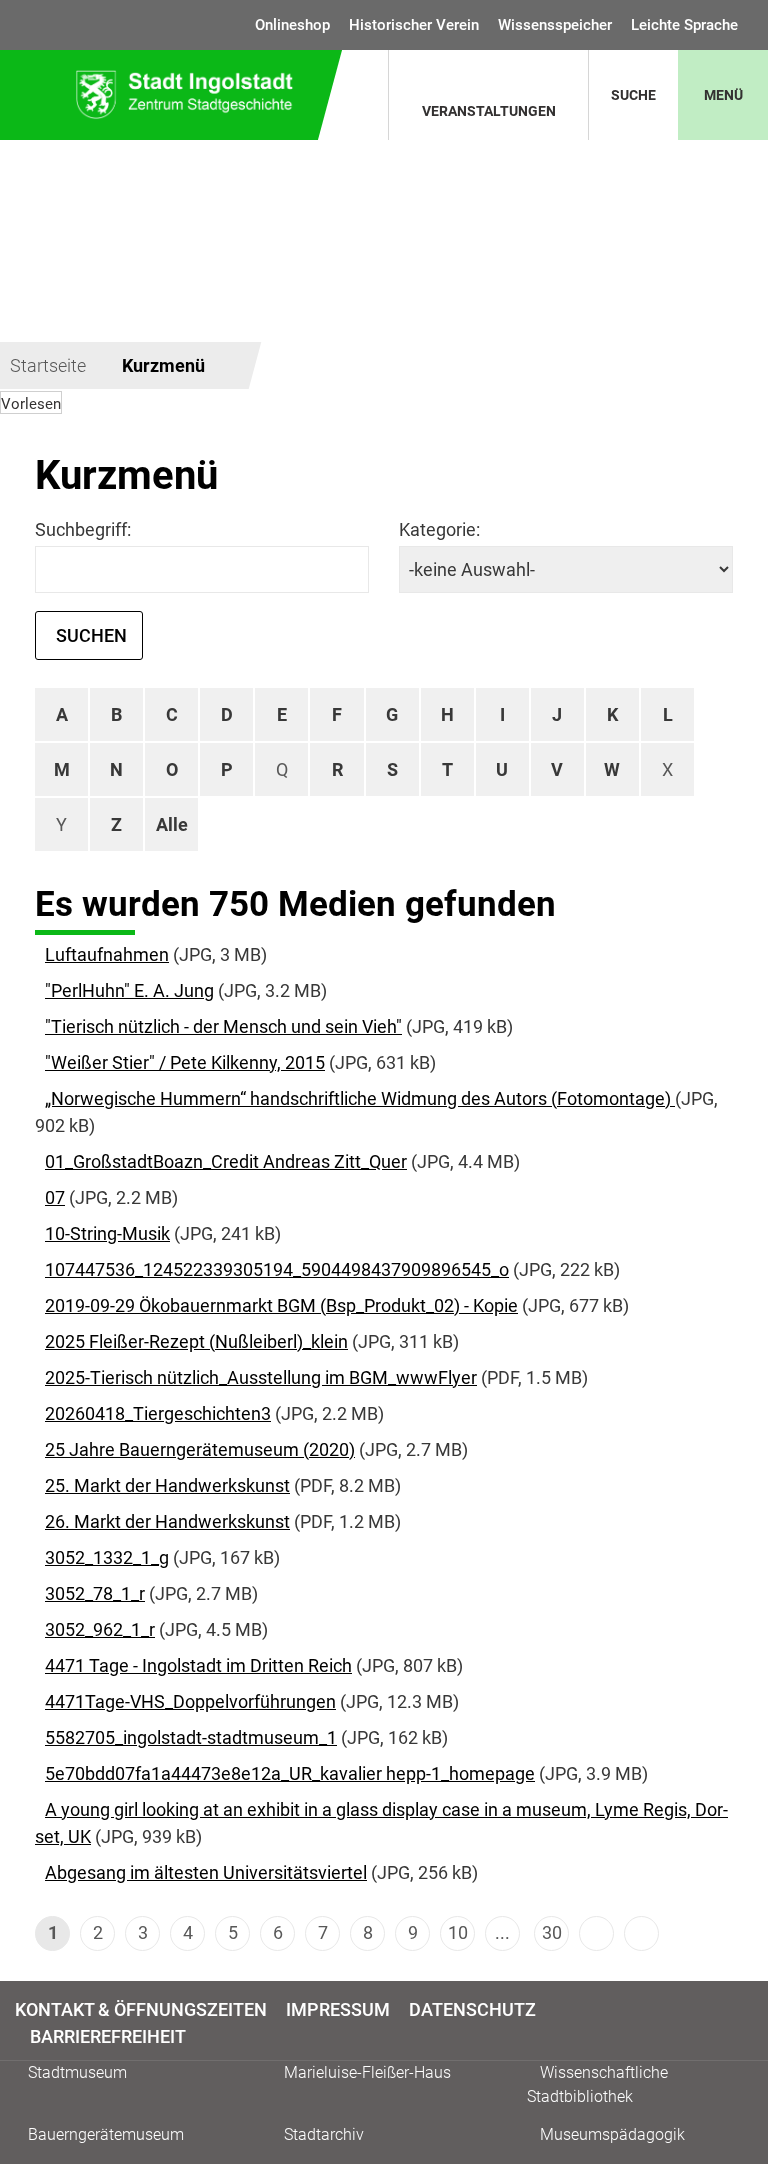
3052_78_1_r (95, 1593)
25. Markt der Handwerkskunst (167, 1485)
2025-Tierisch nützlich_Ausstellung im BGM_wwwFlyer (261, 1377)
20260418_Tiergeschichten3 (158, 1413)
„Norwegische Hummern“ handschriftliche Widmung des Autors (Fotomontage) (360, 1098)
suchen (91, 635)
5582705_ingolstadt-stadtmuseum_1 (191, 1737)
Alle (172, 824)
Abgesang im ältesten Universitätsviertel (206, 1872)
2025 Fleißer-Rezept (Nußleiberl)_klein (196, 1341)
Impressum (338, 2009)
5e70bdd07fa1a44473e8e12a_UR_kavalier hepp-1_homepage (290, 1773)
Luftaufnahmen (107, 954)
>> (641, 1933)
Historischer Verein (414, 25)
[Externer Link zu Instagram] (741, 2021)
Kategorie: (439, 529)
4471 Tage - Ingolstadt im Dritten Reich (198, 1665)
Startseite (48, 365)
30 (552, 1932)
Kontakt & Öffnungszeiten (141, 2009)
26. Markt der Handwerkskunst (167, 1521)
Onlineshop (292, 25)
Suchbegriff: (83, 529)
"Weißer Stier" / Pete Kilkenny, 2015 (185, 1062)
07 (55, 1197)
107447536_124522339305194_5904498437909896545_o (277, 1269)
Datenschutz (472, 2009)
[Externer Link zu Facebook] (732, 2021)
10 (458, 1932)
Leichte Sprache (684, 25)
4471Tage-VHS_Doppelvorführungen (190, 1701)
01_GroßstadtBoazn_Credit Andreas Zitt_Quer (226, 1161)
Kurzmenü (163, 365)
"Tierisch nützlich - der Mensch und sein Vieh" (223, 1026)
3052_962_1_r (100, 1629)
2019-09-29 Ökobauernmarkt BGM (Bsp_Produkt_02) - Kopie (281, 1305)
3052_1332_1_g (107, 1557)
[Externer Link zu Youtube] (750, 2021)
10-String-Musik (107, 1233)
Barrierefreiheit (108, 2036)
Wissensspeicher (555, 25)
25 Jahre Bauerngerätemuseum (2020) (200, 1449)
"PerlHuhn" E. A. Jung (129, 990)
